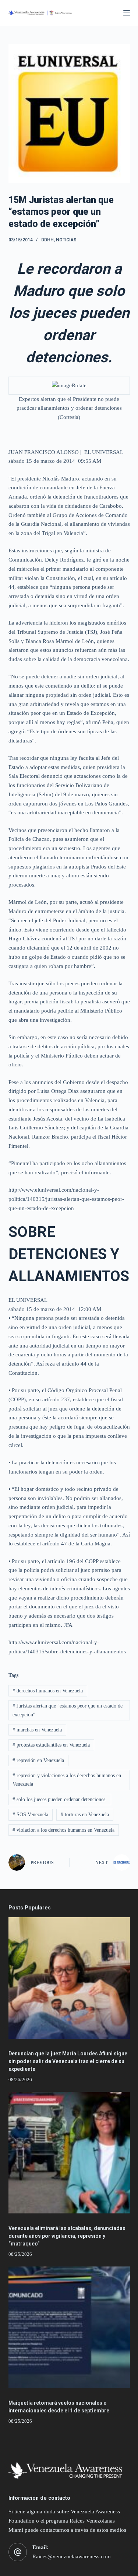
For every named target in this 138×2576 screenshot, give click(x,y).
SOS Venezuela (30, 1815)
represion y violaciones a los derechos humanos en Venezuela (67, 1780)
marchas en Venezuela (37, 1730)
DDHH (47, 240)
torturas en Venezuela (85, 1815)
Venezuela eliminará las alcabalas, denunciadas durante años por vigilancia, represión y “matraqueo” (67, 2236)
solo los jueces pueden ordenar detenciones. (60, 1799)
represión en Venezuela (38, 1760)
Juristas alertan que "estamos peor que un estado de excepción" (68, 1710)
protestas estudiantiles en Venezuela (51, 1745)
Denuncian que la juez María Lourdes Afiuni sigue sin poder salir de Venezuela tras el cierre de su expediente (68, 2061)
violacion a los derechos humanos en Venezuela (63, 1830)
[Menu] (127, 13)
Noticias (66, 240)
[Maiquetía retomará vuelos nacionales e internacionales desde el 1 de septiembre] (69, 2327)
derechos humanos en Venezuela (48, 1691)
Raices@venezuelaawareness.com (72, 2556)
